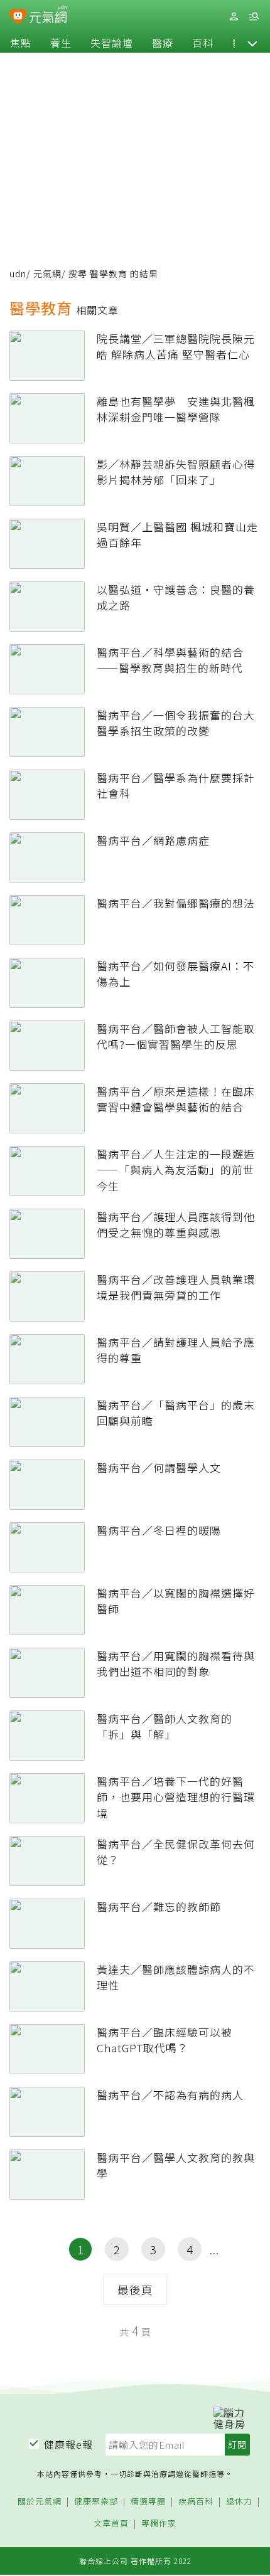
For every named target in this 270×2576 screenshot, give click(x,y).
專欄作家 (159, 2524)
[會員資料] (234, 17)
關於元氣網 (40, 2502)
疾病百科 (196, 2502)
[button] (252, 43)
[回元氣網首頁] (48, 16)
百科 (203, 43)
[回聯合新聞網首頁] (18, 18)
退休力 (239, 2502)
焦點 (21, 43)
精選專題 (148, 2502)
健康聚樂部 (96, 2502)
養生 (61, 43)
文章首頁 (111, 2524)
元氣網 (47, 273)
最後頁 (135, 2289)
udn (18, 273)
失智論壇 (112, 43)
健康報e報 (68, 2444)
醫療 (163, 43)
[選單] (254, 17)
